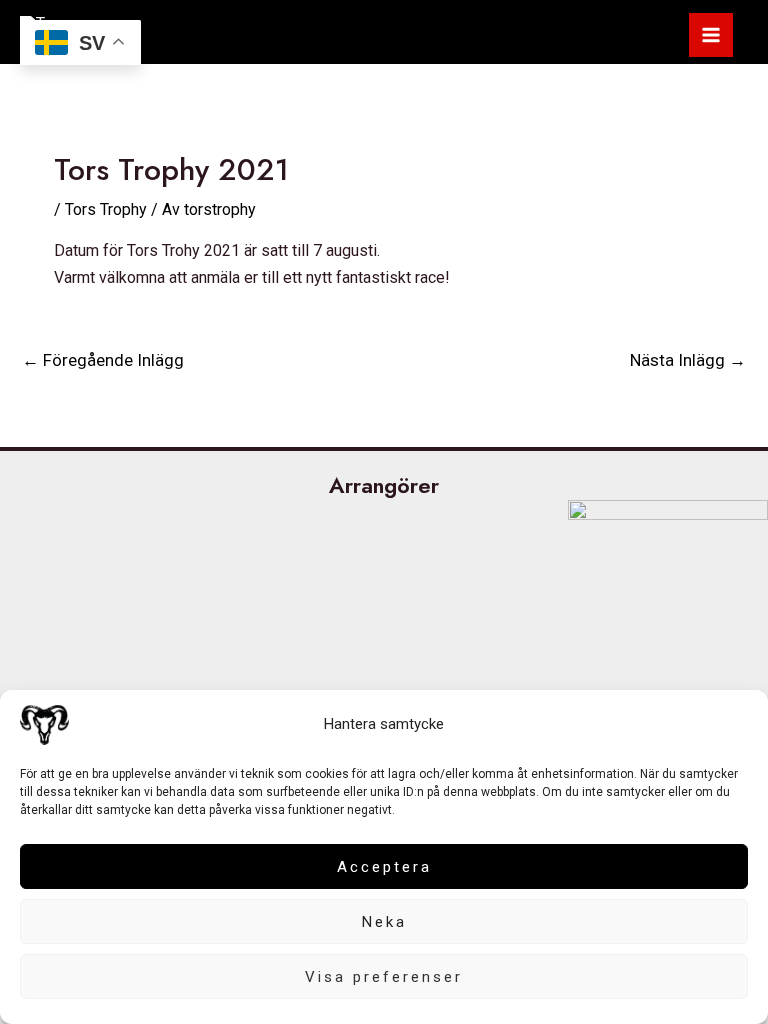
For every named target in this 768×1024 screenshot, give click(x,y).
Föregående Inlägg (103, 360)
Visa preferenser (384, 977)
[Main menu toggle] (711, 35)
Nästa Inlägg (688, 360)
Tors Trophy (106, 209)
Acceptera (384, 867)
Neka (384, 922)
